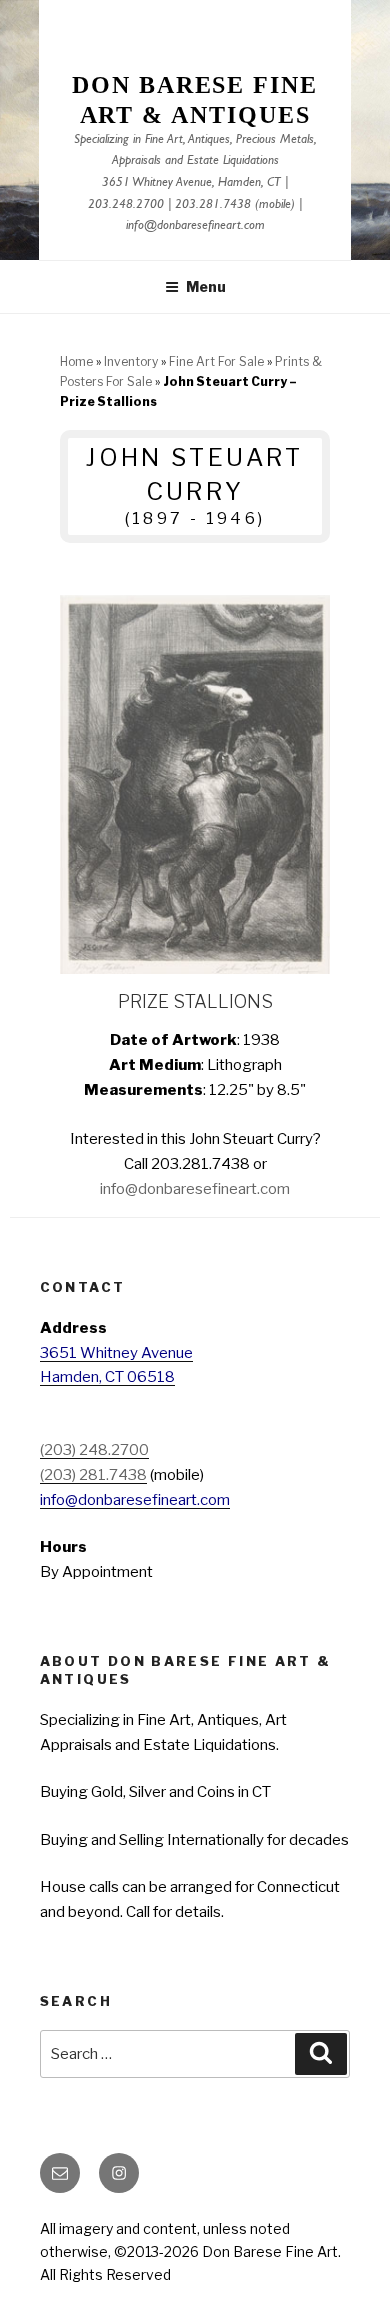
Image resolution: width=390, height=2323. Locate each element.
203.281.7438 (213, 205)
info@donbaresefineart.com (195, 226)
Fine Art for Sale (216, 361)
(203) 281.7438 (93, 1475)
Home (76, 361)
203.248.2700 (126, 205)
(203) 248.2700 (94, 1450)
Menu (206, 286)
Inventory (131, 361)
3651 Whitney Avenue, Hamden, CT (191, 183)
